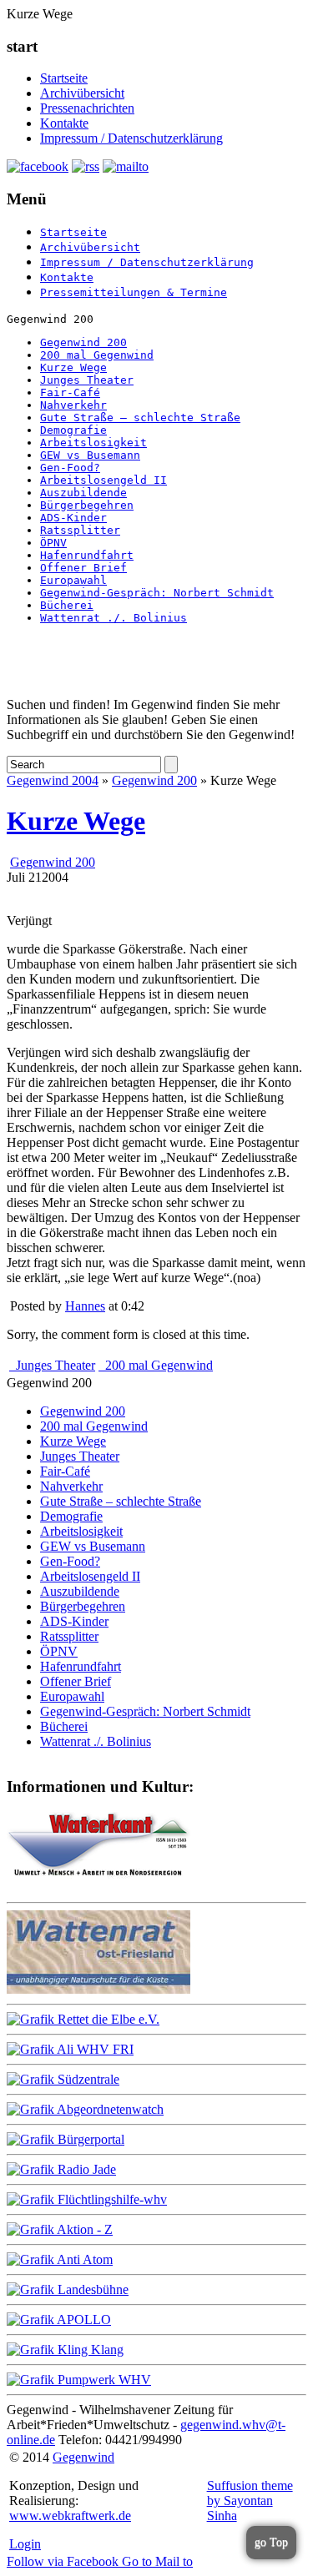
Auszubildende (83, 493)
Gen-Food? (70, 468)
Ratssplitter (80, 530)
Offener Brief (83, 568)
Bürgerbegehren (87, 505)
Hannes (85, 1306)
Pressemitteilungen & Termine (134, 292)
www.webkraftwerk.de (70, 2516)
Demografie (73, 430)
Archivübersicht (82, 93)
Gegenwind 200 (83, 342)
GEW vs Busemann (90, 455)
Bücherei (67, 605)
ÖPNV (53, 543)
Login (25, 2544)
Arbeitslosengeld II (103, 480)
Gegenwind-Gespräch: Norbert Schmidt (157, 593)
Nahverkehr (73, 405)
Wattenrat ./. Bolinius (114, 618)
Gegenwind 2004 (53, 780)
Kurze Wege (73, 367)
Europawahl (73, 580)
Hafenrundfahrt (87, 555)
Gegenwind (83, 2457)
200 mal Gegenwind (97, 355)
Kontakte (64, 123)
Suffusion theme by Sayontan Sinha (250, 2501)
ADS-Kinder (73, 518)
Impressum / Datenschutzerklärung (131, 138)
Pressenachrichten (87, 108)
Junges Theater (87, 380)
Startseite (64, 78)
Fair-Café (70, 392)
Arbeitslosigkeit (93, 443)
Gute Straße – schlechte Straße (140, 418)
